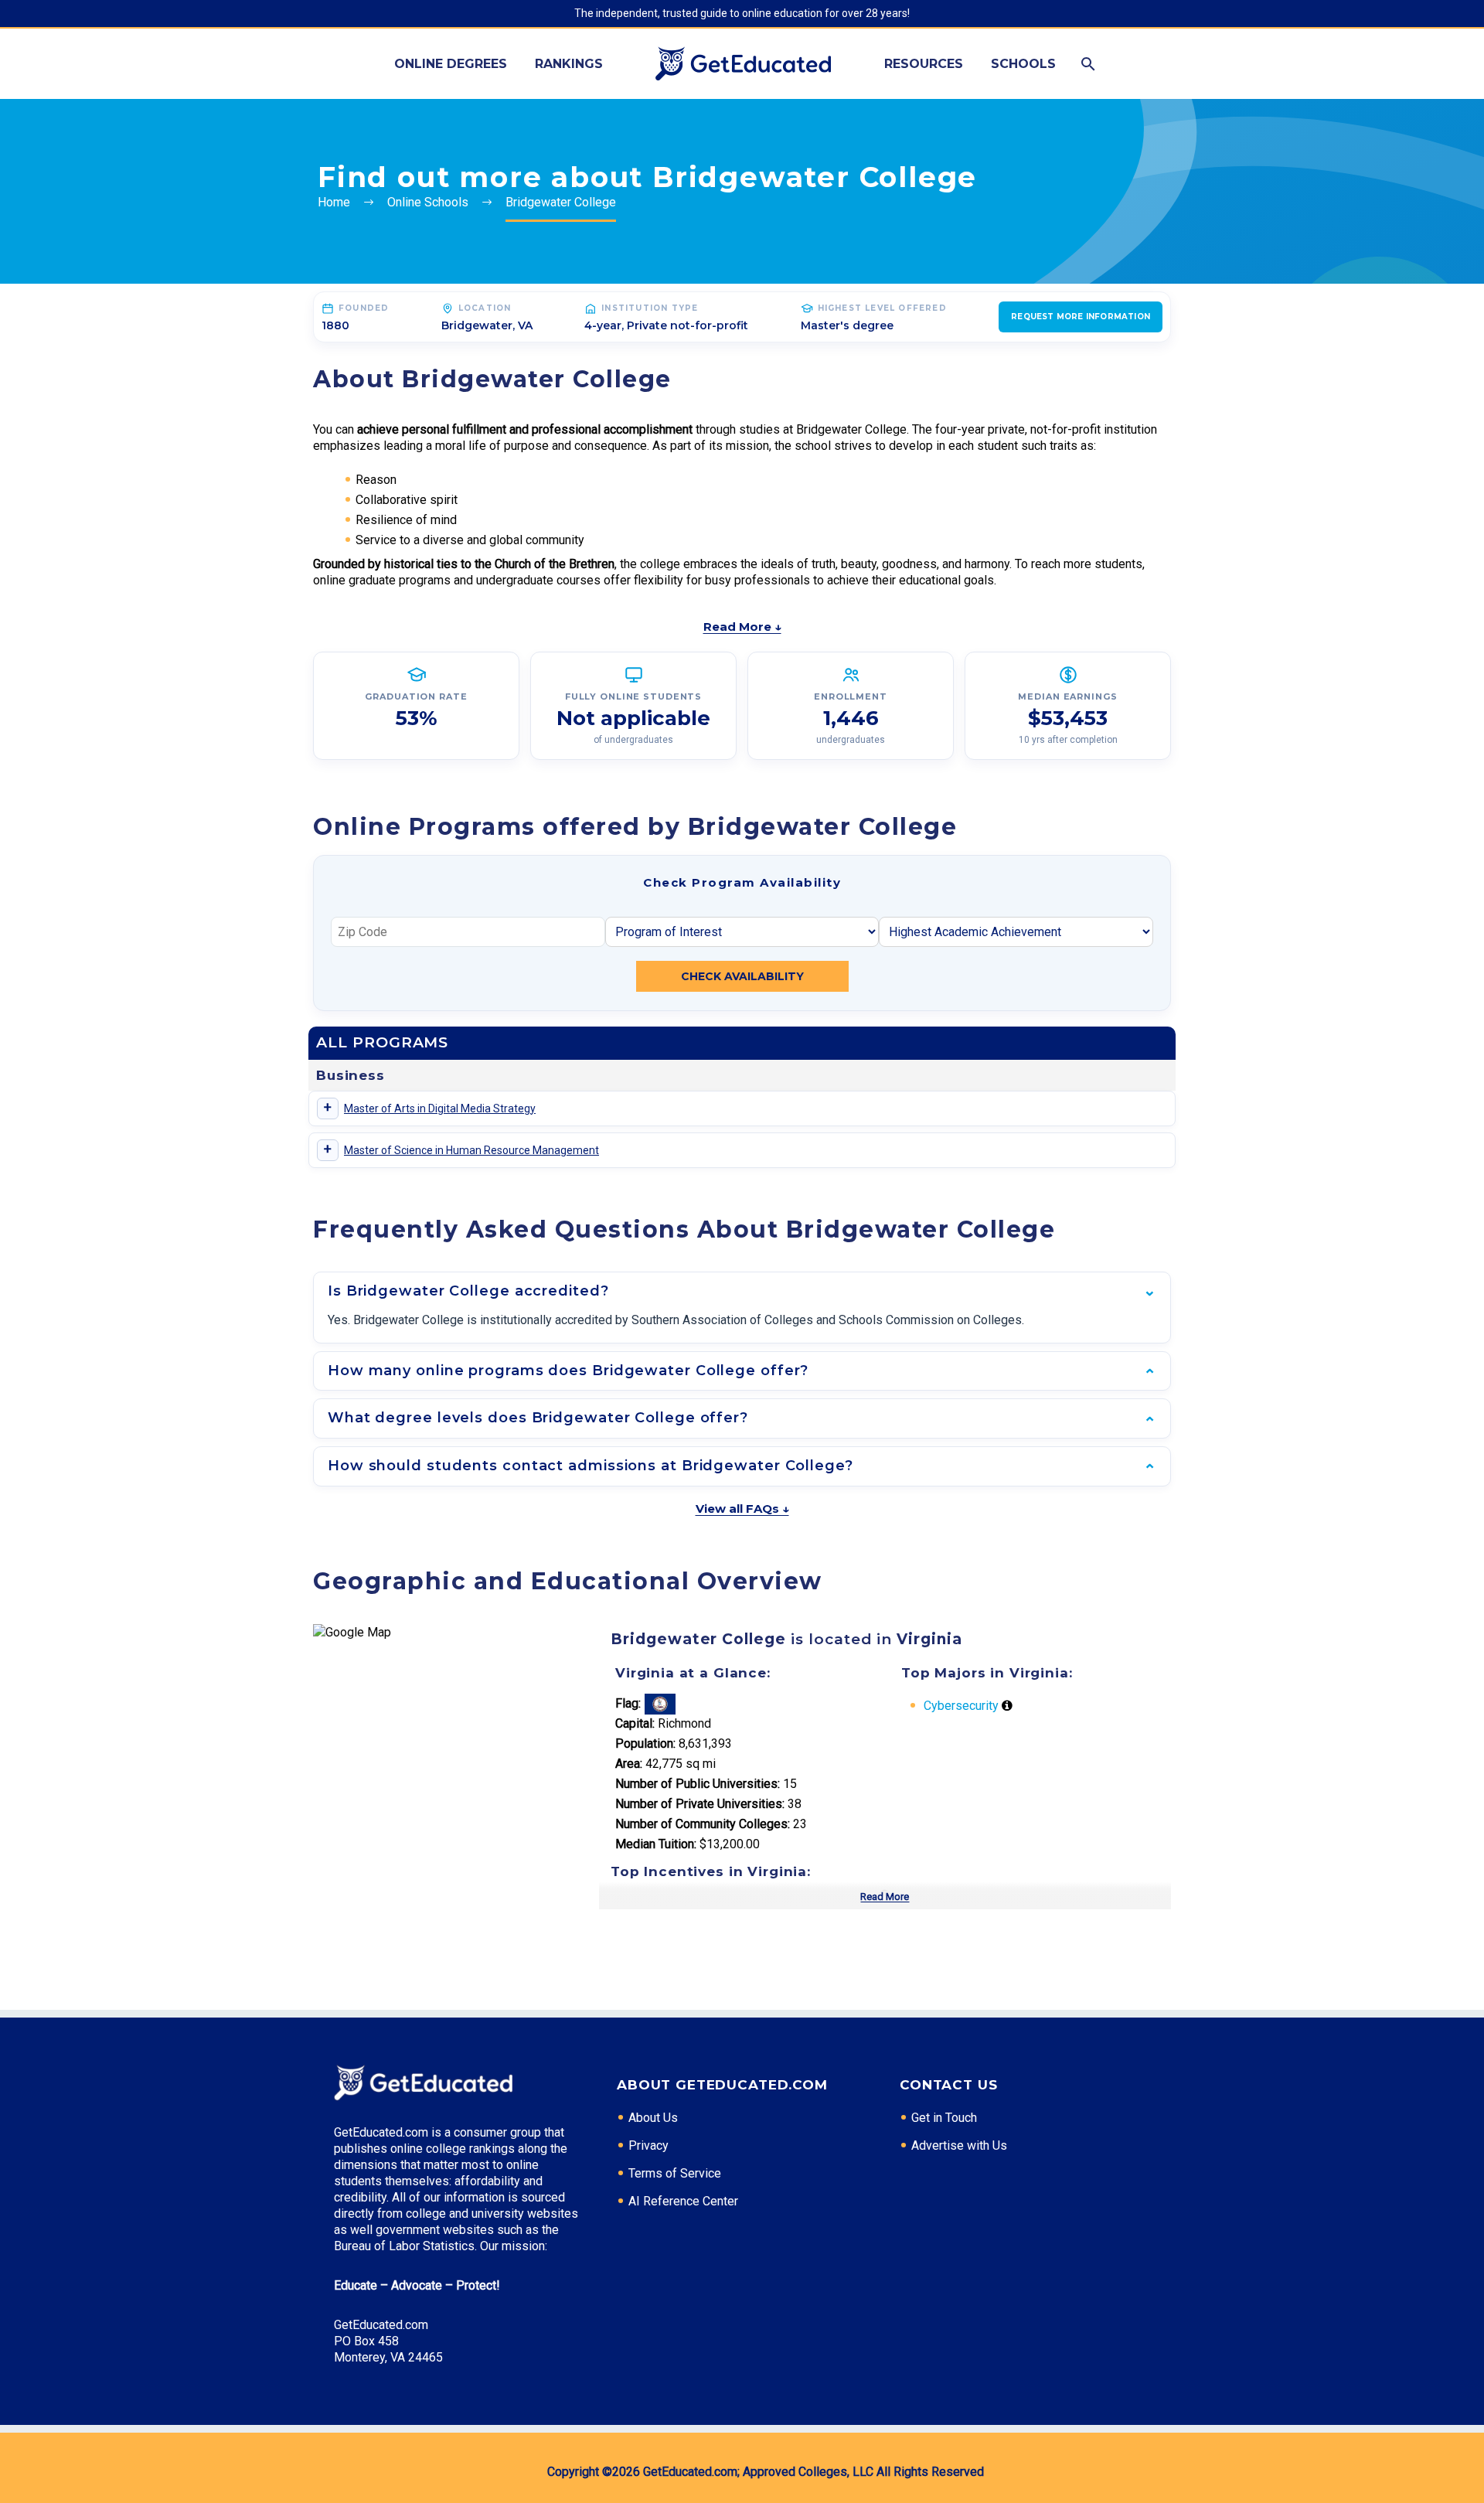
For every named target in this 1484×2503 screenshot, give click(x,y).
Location (485, 308)
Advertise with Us (959, 2145)
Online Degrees (451, 64)
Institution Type (650, 308)
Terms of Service (675, 2173)
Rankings (569, 64)
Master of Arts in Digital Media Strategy (440, 1108)
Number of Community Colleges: (703, 1824)
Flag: (628, 1703)
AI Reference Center (683, 2201)
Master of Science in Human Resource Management (471, 1150)
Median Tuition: (656, 1844)
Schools (1023, 64)
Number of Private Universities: (700, 1804)
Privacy (648, 2145)
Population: (645, 1744)
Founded (364, 308)
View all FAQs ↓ (742, 1509)
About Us (653, 2118)
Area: (629, 1764)
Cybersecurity (961, 1706)
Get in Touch (944, 2118)
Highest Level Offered (882, 308)
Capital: (635, 1723)
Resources (924, 64)
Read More (885, 1897)
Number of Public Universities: (698, 1784)
